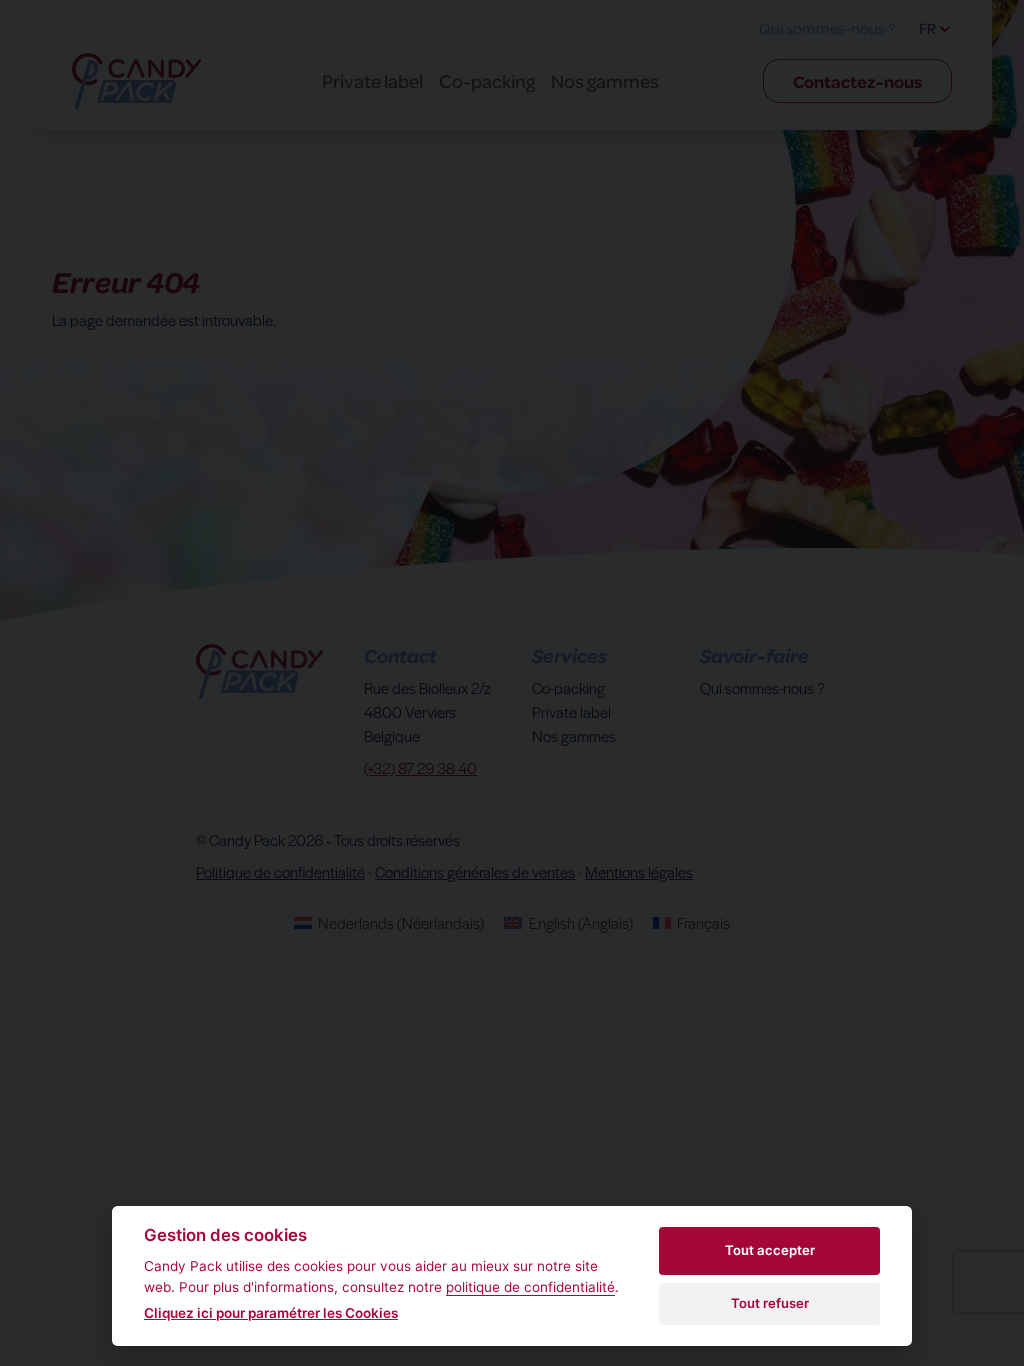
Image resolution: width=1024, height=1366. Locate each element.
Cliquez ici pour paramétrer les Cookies (271, 1313)
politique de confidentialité (530, 1287)
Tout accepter (770, 1250)
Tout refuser (770, 1303)
